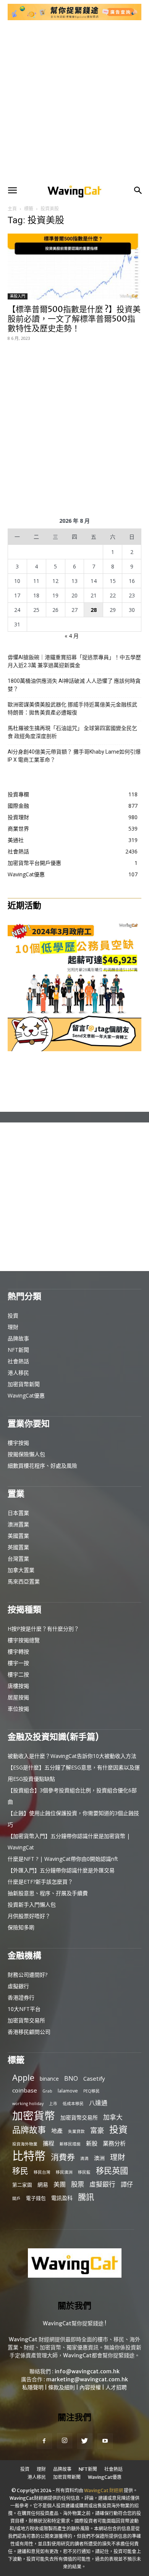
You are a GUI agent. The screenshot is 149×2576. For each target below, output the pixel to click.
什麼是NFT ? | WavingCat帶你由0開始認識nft (63, 1859)
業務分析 (114, 2143)
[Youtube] (105, 2441)
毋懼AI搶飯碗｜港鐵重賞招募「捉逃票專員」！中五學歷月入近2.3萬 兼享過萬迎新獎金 (74, 661)
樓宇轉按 (18, 1651)
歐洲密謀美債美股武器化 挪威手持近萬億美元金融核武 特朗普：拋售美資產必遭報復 (72, 708)
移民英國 (112, 2170)
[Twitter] (85, 2441)
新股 (92, 2143)
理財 (13, 1327)
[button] (12, 191)
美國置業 (18, 1536)
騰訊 (86, 2197)
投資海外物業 (25, 2144)
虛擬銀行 (18, 1986)
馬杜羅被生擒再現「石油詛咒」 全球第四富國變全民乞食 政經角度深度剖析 (72, 732)
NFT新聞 (18, 1350)
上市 (53, 2104)
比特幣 (29, 2156)
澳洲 (99, 2158)
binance (49, 2079)
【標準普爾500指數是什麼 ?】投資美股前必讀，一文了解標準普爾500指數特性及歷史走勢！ (74, 319)
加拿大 (113, 2117)
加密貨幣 (34, 2116)
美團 (60, 2185)
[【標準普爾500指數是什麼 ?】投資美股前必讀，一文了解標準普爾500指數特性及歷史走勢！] (74, 267)
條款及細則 (62, 2387)
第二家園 (22, 2185)
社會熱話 (18, 1361)
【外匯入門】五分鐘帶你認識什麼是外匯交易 (61, 1870)
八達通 (98, 2103)
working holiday (28, 2104)
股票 (78, 2184)
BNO (71, 2079)
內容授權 (90, 2387)
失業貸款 (76, 2131)
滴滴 (84, 2158)
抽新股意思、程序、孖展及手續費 (48, 1893)
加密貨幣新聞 (24, 1384)
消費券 (63, 2157)
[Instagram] (65, 2441)
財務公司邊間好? (28, 1975)
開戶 (16, 2198)
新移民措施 (70, 2144)
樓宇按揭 (18, 1443)
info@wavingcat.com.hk (87, 2371)
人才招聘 (116, 2387)
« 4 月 (72, 636)
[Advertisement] (74, 102)
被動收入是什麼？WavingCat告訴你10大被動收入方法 (72, 1756)
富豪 (97, 2130)
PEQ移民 (92, 2091)
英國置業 (18, 1547)
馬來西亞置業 (24, 1581)
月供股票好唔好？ (29, 1916)
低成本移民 (73, 2104)
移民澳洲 (64, 2172)
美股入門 (18, 296)
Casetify (94, 2078)
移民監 (84, 2172)
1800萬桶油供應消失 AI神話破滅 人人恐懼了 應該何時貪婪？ (74, 685)
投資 (13, 1315)
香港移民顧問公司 (29, 2032)
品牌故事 (18, 1338)
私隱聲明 (33, 2387)
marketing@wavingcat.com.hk (87, 2379)
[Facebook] (44, 2441)
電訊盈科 (62, 2198)
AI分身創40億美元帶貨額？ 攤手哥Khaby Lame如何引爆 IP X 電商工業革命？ (74, 756)
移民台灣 (42, 2172)
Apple (23, 2077)
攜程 (49, 2143)
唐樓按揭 (18, 1686)
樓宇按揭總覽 (24, 1640)
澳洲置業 (18, 1524)
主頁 (12, 209)
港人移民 (18, 1373)
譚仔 (127, 2185)
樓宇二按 (18, 1674)
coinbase (25, 2090)
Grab (47, 2091)
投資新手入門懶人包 (32, 1904)
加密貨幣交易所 (26, 2020)
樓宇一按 (18, 1663)
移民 (20, 2171)
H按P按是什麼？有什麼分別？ (43, 1629)
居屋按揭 (18, 1697)
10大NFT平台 (24, 2009)
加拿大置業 (21, 1570)
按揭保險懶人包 (26, 1454)
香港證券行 (21, 1997)
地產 (57, 2131)
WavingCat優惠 (26, 1395)
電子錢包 (36, 2198)
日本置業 (18, 1513)
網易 (43, 2185)
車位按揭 (18, 1709)
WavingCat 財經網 (104, 2490)
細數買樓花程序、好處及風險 (42, 1466)
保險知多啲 (21, 1927)
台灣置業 (18, 1559)
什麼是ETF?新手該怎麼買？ (40, 1882)
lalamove (68, 2091)
